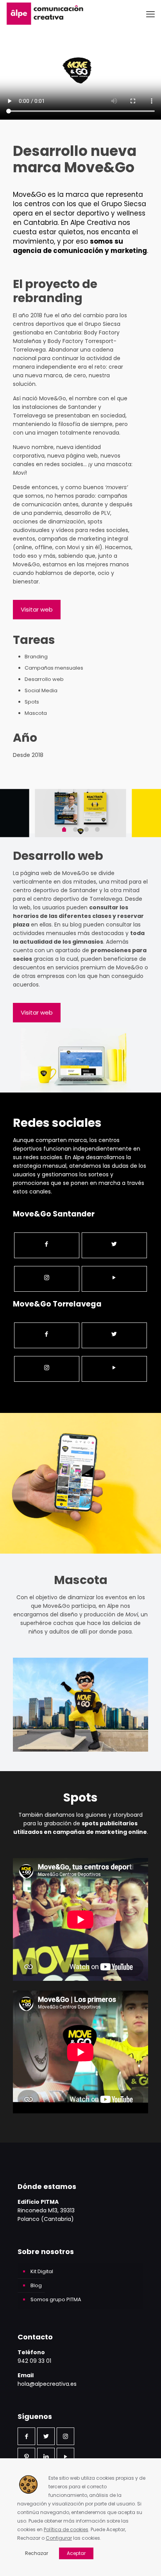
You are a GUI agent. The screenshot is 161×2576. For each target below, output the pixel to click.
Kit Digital (42, 2271)
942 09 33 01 (34, 2361)
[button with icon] (26, 2436)
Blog (36, 2285)
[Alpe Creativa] (45, 14)
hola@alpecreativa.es (47, 2384)
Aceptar (76, 2553)
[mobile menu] (150, 14)
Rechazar (37, 2553)
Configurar (59, 2538)
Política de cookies (66, 2529)
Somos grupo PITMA (56, 2299)
